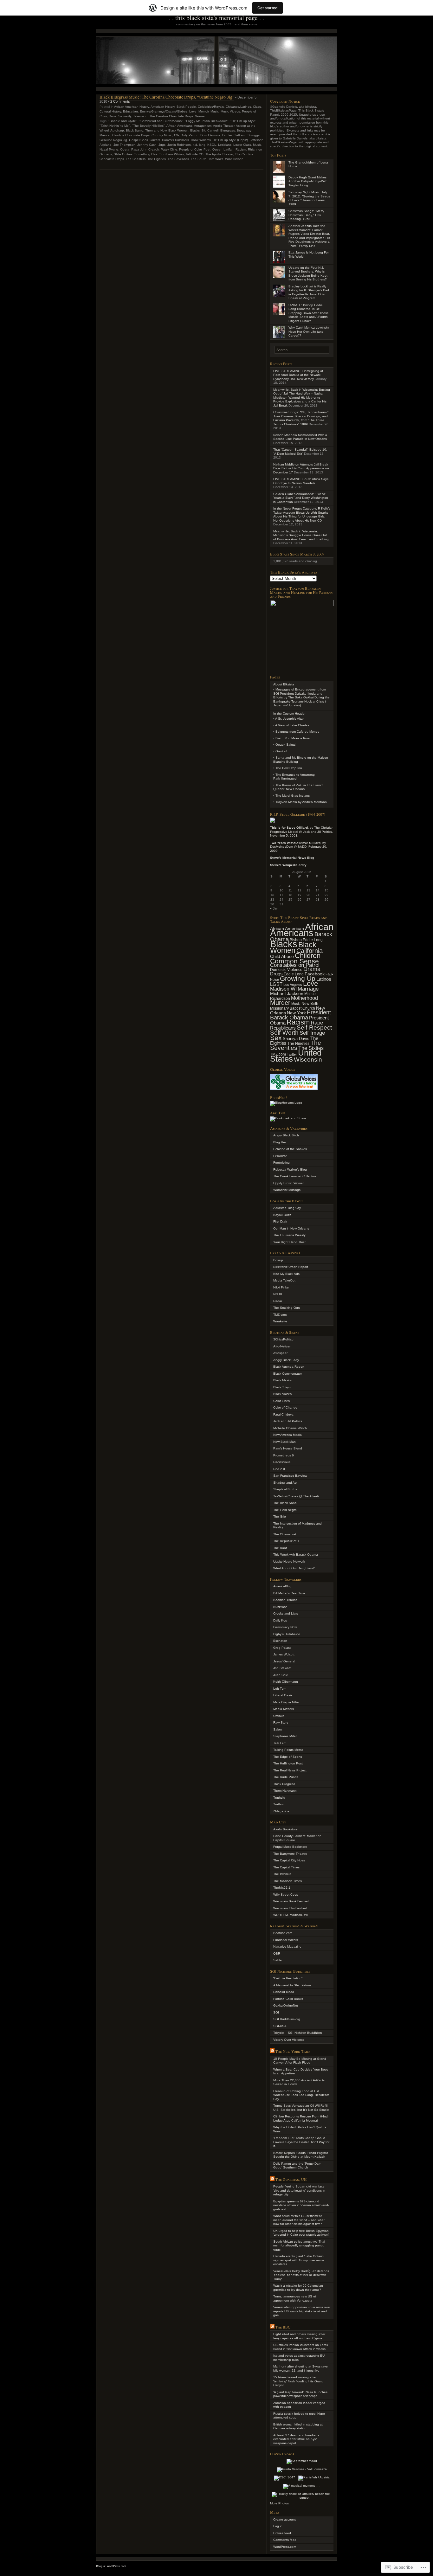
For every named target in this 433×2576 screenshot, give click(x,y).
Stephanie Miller (285, 1736)
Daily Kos (280, 1620)
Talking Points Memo (288, 1750)
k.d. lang (199, 145)
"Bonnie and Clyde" (123, 121)
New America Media (288, 1435)
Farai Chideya (283, 1414)
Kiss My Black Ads (286, 1274)
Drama (312, 969)
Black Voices (282, 1394)
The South (199, 159)
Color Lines (281, 1401)
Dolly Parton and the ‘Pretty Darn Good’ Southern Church (297, 2166)
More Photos (279, 2503)
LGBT (276, 984)
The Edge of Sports (288, 1757)
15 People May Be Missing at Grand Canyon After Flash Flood (300, 2061)
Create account (284, 2519)
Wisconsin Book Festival (291, 1901)
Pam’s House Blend (288, 1448)
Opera (125, 149)
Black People (186, 107)
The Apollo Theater (219, 154)
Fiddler (227, 135)
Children (308, 956)
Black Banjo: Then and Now (146, 130)
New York (296, 1013)
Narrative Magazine (287, 1946)
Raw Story (281, 1722)
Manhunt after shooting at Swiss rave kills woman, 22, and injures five (301, 2368)
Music (215, 111)
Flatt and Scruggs (247, 135)
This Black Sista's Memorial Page (217, 18)
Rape (317, 1023)
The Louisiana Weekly (289, 1235)
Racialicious (282, 1462)
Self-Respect (314, 1028)
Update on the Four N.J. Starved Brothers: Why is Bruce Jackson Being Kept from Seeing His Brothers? (308, 274)
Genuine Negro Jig (113, 140)
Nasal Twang (109, 149)
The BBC (283, 2327)
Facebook (315, 974)
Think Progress (284, 1784)
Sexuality (125, 116)
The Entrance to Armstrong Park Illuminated (294, 777)
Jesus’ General (284, 1661)
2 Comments (120, 101)
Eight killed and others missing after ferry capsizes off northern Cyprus (299, 2336)
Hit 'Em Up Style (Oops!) (230, 140)
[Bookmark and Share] (288, 1118)
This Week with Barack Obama (296, 1555)
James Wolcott (284, 1654)
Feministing (281, 1163)
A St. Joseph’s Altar (289, 719)
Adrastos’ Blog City (287, 1208)
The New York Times (293, 2051)
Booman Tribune (285, 1600)
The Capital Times (286, 1867)
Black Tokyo (282, 1387)
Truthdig (279, 1798)
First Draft (280, 1221)
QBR (277, 1953)
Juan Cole (281, 1675)
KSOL (212, 145)
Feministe (280, 1156)
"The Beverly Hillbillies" (148, 126)
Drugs (276, 974)
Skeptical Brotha (285, 1489)
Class (257, 107)
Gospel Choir (138, 140)
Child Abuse (282, 956)
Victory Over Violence (289, 2040)
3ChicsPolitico (283, 1339)
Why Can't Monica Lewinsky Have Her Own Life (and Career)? (309, 331)
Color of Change (285, 1407)
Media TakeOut (284, 1280)
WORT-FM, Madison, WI (291, 1915)
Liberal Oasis (283, 1695)
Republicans (283, 1028)
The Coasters (136, 159)
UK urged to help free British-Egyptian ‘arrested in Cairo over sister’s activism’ (301, 2233)
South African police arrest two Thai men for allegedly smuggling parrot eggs (299, 2245)
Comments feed (285, 2540)
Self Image (312, 1033)
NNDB (278, 1294)
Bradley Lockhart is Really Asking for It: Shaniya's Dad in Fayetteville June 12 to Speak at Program (309, 292)
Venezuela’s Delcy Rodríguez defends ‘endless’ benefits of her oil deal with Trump (301, 2275)
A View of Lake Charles (292, 725)
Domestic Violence (286, 970)
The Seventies (178, 159)
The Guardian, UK (291, 2179)
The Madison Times (288, 1881)
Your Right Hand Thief (289, 1242)
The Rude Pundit (286, 1777)
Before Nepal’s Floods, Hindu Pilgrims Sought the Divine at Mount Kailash (301, 2155)
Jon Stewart (282, 1668)
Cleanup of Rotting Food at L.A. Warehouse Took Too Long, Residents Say (301, 2095)
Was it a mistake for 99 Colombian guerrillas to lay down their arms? (298, 2288)
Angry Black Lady (286, 1360)
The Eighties (157, 159)
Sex (276, 1038)
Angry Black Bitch (286, 1135)
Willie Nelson (234, 159)
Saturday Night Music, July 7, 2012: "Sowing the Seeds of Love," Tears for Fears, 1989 (309, 198)
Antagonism (203, 126)
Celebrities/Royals (211, 107)
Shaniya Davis (296, 1039)
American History (163, 107)
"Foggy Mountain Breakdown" (207, 121)
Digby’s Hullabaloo (287, 1634)
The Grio (280, 1516)
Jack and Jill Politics (288, 1421)
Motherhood (304, 998)
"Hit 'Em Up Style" (243, 121)
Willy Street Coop (286, 1895)
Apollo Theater (224, 126)
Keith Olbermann (286, 1682)
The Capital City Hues (289, 1860)
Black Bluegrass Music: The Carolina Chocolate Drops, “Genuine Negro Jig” (167, 97)
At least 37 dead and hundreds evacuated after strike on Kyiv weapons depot (296, 2439)
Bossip (278, 1260)
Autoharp (117, 130)
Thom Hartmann (285, 1791)
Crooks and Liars (286, 1613)
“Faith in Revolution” (288, 1978)
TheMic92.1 (282, 1888)
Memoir (204, 111)
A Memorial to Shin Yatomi (292, 1985)
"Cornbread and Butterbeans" (161, 121)
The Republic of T (286, 1541)
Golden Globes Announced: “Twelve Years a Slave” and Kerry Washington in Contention (301, 498)
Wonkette (280, 1321)
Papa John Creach (145, 149)
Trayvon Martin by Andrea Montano (301, 802)
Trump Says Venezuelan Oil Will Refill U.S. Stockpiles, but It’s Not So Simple (301, 2108)
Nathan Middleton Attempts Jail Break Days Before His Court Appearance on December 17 (301, 468)
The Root (280, 1548)
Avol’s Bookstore (285, 1829)
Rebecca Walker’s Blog (290, 1169)
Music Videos (230, 111)
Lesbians (225, 145)
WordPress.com (285, 2547)
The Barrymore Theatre (290, 1854)
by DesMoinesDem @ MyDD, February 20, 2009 (299, 847)
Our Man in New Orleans (291, 1228)
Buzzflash (280, 1607)
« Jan (274, 908)
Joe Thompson (124, 145)
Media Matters (284, 1709)
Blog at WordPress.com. (112, 2566)
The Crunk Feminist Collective (295, 1176)
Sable (278, 1960)
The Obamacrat (285, 1534)
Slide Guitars (123, 154)
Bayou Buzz (282, 1215)
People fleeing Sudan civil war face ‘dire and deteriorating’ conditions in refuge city (299, 2190)
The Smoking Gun (287, 1308)
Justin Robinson (179, 145)
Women (201, 116)
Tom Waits (216, 159)
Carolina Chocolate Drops (131, 135)
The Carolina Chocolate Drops (171, 116)
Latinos (324, 979)
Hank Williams (201, 140)
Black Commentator (288, 1374)
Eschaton (280, 1641)
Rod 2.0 (279, 1469)
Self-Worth (284, 1032)
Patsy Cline (169, 149)
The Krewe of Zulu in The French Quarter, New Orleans (298, 787)
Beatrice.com (283, 1933)
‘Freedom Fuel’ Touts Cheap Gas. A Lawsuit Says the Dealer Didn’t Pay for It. (301, 2142)
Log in (278, 2526)
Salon (278, 1729)
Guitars (155, 140)
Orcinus (279, 1716)
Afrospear (280, 1353)
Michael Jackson (287, 993)
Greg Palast (282, 1648)
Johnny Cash (147, 145)
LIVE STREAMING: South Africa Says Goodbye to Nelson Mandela (301, 481)
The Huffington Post (288, 1763)
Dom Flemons (210, 135)
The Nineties (298, 1044)
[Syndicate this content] (272, 2051)
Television (140, 116)
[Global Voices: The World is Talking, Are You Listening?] (294, 1090)
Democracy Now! (285, 1627)
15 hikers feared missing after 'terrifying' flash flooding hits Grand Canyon (298, 2381)
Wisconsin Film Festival (290, 1908)
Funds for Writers (286, 1940)
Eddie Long (294, 974)
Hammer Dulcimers (175, 140)
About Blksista (284, 684)
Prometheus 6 (284, 1455)
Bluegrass (228, 130)
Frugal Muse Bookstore (290, 1847)
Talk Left (279, 1743)
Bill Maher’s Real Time (289, 1593)
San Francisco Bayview (290, 1476)
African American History (132, 107)
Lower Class (242, 145)
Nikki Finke (281, 1287)
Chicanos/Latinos (238, 107)
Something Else (146, 154)
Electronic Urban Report (291, 1267)
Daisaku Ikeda (284, 1992)
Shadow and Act (285, 1483)
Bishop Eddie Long (306, 940)
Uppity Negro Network (289, 1561)
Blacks (195, 130)
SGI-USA (280, 2026)
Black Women (178, 130)
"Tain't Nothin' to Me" (115, 126)
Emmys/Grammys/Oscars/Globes (164, 111)
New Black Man (284, 1442)
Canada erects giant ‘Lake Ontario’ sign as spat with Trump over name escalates (299, 2260)
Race (113, 116)
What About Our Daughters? (294, 1568)
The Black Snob (285, 1503)
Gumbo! (281, 751)
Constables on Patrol (295, 965)
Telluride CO (195, 154)
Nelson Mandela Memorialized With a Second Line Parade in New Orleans (300, 437)
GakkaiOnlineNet (286, 2005)
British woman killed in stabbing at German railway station (298, 2426)
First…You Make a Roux (293, 738)
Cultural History (110, 111)
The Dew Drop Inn (289, 768)
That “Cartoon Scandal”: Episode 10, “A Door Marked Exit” (300, 452)
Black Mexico (283, 1380)
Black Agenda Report (289, 1367)
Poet (207, 149)
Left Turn (280, 1689)
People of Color (190, 149)
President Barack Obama (301, 1015)
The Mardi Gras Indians (293, 796)
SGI (276, 2012)
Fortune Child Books (288, 1999)
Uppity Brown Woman (289, 1183)
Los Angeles (293, 985)
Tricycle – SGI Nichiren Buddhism (297, 2033)
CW (176, 135)
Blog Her (280, 1142)
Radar (278, 1301)
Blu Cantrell (210, 130)
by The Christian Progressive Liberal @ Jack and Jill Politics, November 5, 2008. (302, 832)
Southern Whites (172, 154)
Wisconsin (308, 1060)
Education (130, 111)
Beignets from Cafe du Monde (297, 732)
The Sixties (311, 1048)
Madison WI (283, 989)
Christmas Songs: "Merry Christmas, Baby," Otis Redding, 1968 (306, 215)
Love (193, 111)
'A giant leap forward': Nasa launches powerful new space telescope (300, 2394)
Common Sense (294, 961)
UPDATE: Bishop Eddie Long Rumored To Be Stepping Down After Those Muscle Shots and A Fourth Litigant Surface (309, 313)
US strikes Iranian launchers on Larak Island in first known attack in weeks (301, 2347)
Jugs (162, 145)
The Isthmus (282, 1874)
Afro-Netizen (282, 1346)
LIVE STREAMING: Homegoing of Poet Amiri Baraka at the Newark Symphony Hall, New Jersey (298, 375)
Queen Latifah (223, 149)
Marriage (308, 989)
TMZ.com (280, 1315)
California (310, 951)
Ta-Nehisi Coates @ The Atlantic (297, 1496)
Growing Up (298, 978)
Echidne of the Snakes (290, 1149)
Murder (280, 1003)
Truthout (279, 1804)
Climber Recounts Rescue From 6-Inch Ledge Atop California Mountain (301, 2118)
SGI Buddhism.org (287, 2019)
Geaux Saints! (286, 745)
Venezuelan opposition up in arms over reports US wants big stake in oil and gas (302, 2311)
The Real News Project (290, 1770)
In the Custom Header (289, 713)
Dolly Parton (190, 135)
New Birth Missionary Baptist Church (294, 1006)
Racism (241, 149)
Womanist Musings (287, 1190)
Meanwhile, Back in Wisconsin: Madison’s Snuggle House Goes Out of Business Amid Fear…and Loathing (301, 535)
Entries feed (282, 2533)
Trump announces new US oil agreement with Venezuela (295, 2298)
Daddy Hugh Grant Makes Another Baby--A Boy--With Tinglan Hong (308, 181)
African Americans (179, 126)
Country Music (162, 135)
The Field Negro (285, 1510)
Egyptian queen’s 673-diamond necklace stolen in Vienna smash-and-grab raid (301, 2205)
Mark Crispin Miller (286, 1702)
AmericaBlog (282, 1586)
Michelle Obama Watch (290, 1428)
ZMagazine (281, 1811)
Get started (268, 8)
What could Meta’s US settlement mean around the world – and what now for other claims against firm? (299, 2220)
